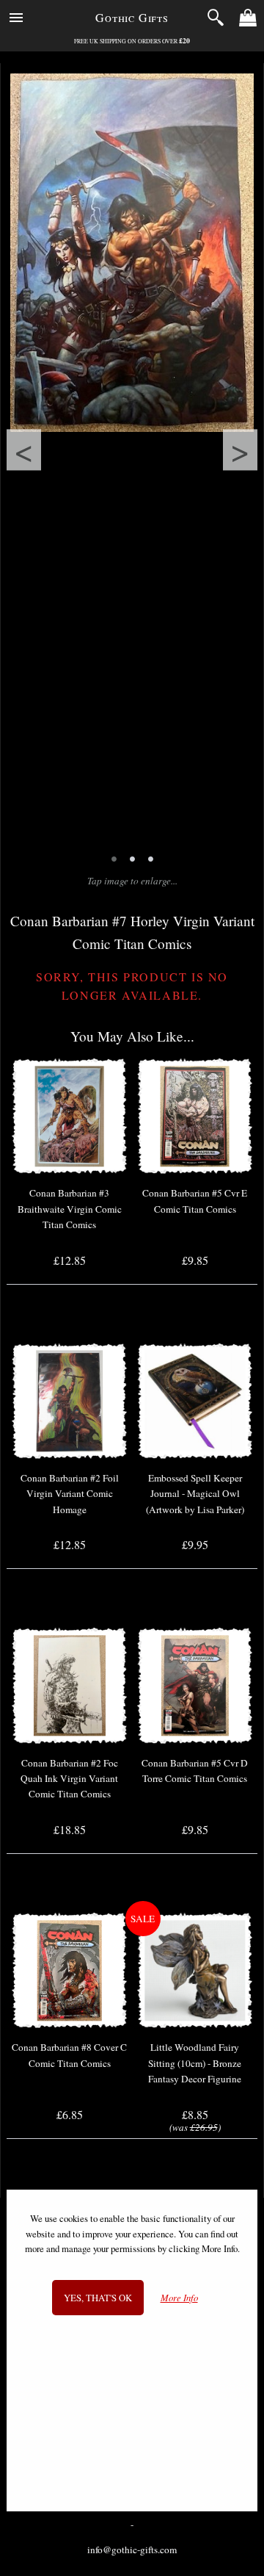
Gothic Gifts (132, 17)
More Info (179, 2298)
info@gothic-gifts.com (132, 2550)
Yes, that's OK (98, 2298)
